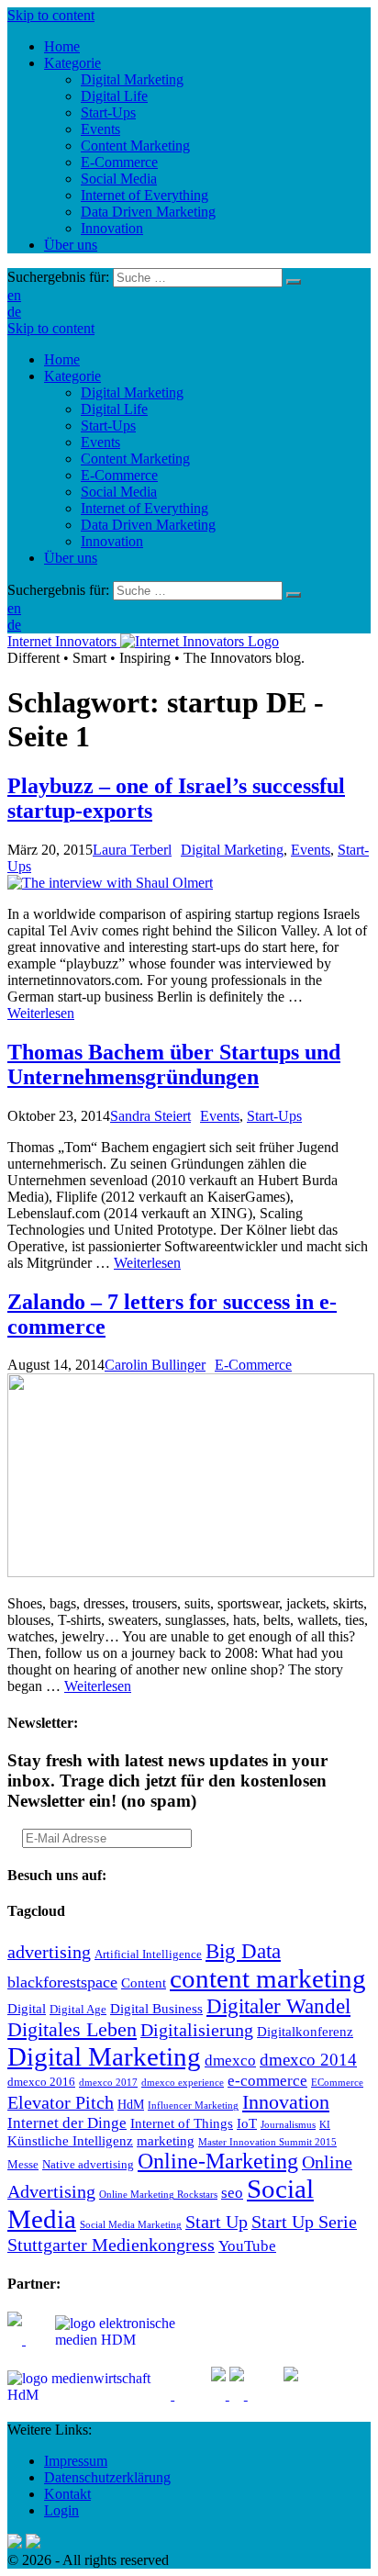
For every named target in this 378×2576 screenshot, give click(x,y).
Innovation (112, 541)
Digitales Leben (72, 2030)
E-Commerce (119, 475)
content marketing (268, 1978)
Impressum (76, 2461)
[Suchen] (294, 282)
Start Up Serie (304, 2222)
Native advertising (88, 2165)
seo (232, 2193)
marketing (166, 2140)
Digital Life (114, 409)
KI (325, 2125)
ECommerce (337, 2083)
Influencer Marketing (193, 2106)
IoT (247, 2123)
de (14, 312)
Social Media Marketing (131, 2225)
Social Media (119, 492)
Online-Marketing (218, 2161)
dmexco (230, 2061)
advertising (49, 1952)
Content (144, 1982)
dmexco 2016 (41, 2082)
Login (61, 2510)
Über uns (71, 558)
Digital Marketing (132, 392)
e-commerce (267, 2081)
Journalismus (288, 2125)
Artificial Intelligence (148, 1954)
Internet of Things (182, 2123)
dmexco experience (183, 2083)
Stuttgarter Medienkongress (111, 2245)
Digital (27, 2008)
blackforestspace (62, 1982)
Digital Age (78, 2010)
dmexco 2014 (308, 2060)
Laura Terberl (132, 850)
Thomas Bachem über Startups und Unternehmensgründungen (174, 1064)
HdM (131, 2105)
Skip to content (51, 15)
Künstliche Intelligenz (70, 2140)
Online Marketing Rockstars (158, 2195)
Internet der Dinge (67, 2123)
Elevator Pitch (61, 2102)
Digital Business (156, 2008)
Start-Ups (108, 426)
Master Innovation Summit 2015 (267, 2142)
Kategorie (72, 376)
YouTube (247, 2246)
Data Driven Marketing (148, 525)
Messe (23, 2165)
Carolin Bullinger (155, 1365)
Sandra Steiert (150, 1116)
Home (62, 359)
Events (100, 442)
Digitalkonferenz (305, 2031)
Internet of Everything (145, 508)
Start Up (217, 2222)
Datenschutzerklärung (107, 2477)
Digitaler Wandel (278, 2006)
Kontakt (67, 2494)
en (14, 295)
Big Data (243, 1951)
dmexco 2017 (108, 2083)
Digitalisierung (197, 2030)
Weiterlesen (41, 1013)
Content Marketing (135, 459)
